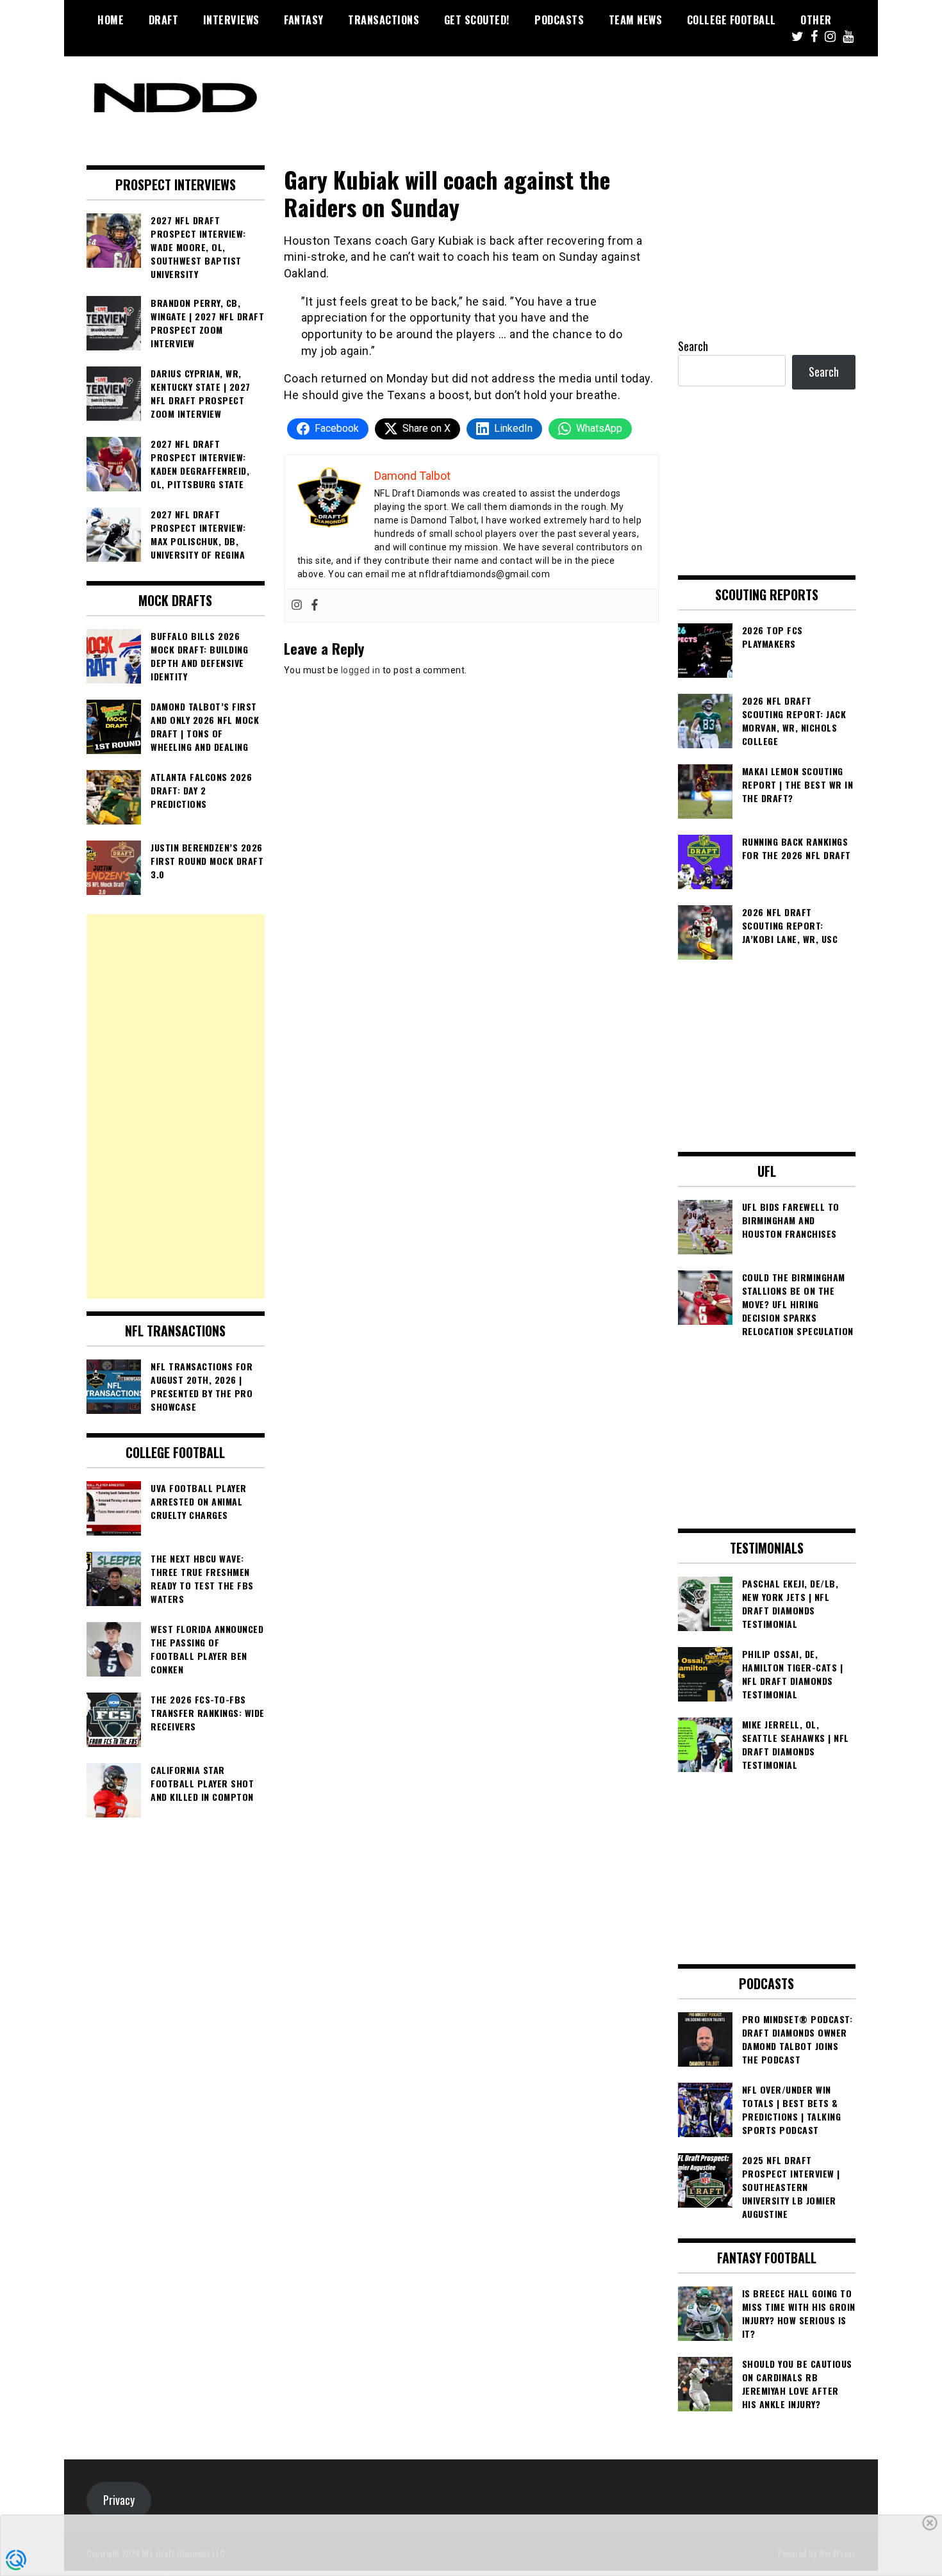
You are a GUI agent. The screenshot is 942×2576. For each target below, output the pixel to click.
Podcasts (559, 20)
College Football (731, 20)
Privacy (119, 2500)
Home (111, 20)
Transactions (384, 20)
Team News (636, 20)
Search (693, 346)
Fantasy (304, 20)
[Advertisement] (176, 1106)
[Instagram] (297, 606)
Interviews (231, 20)
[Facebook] (315, 606)
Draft (164, 20)
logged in (361, 670)
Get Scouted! (477, 20)
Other (816, 20)
